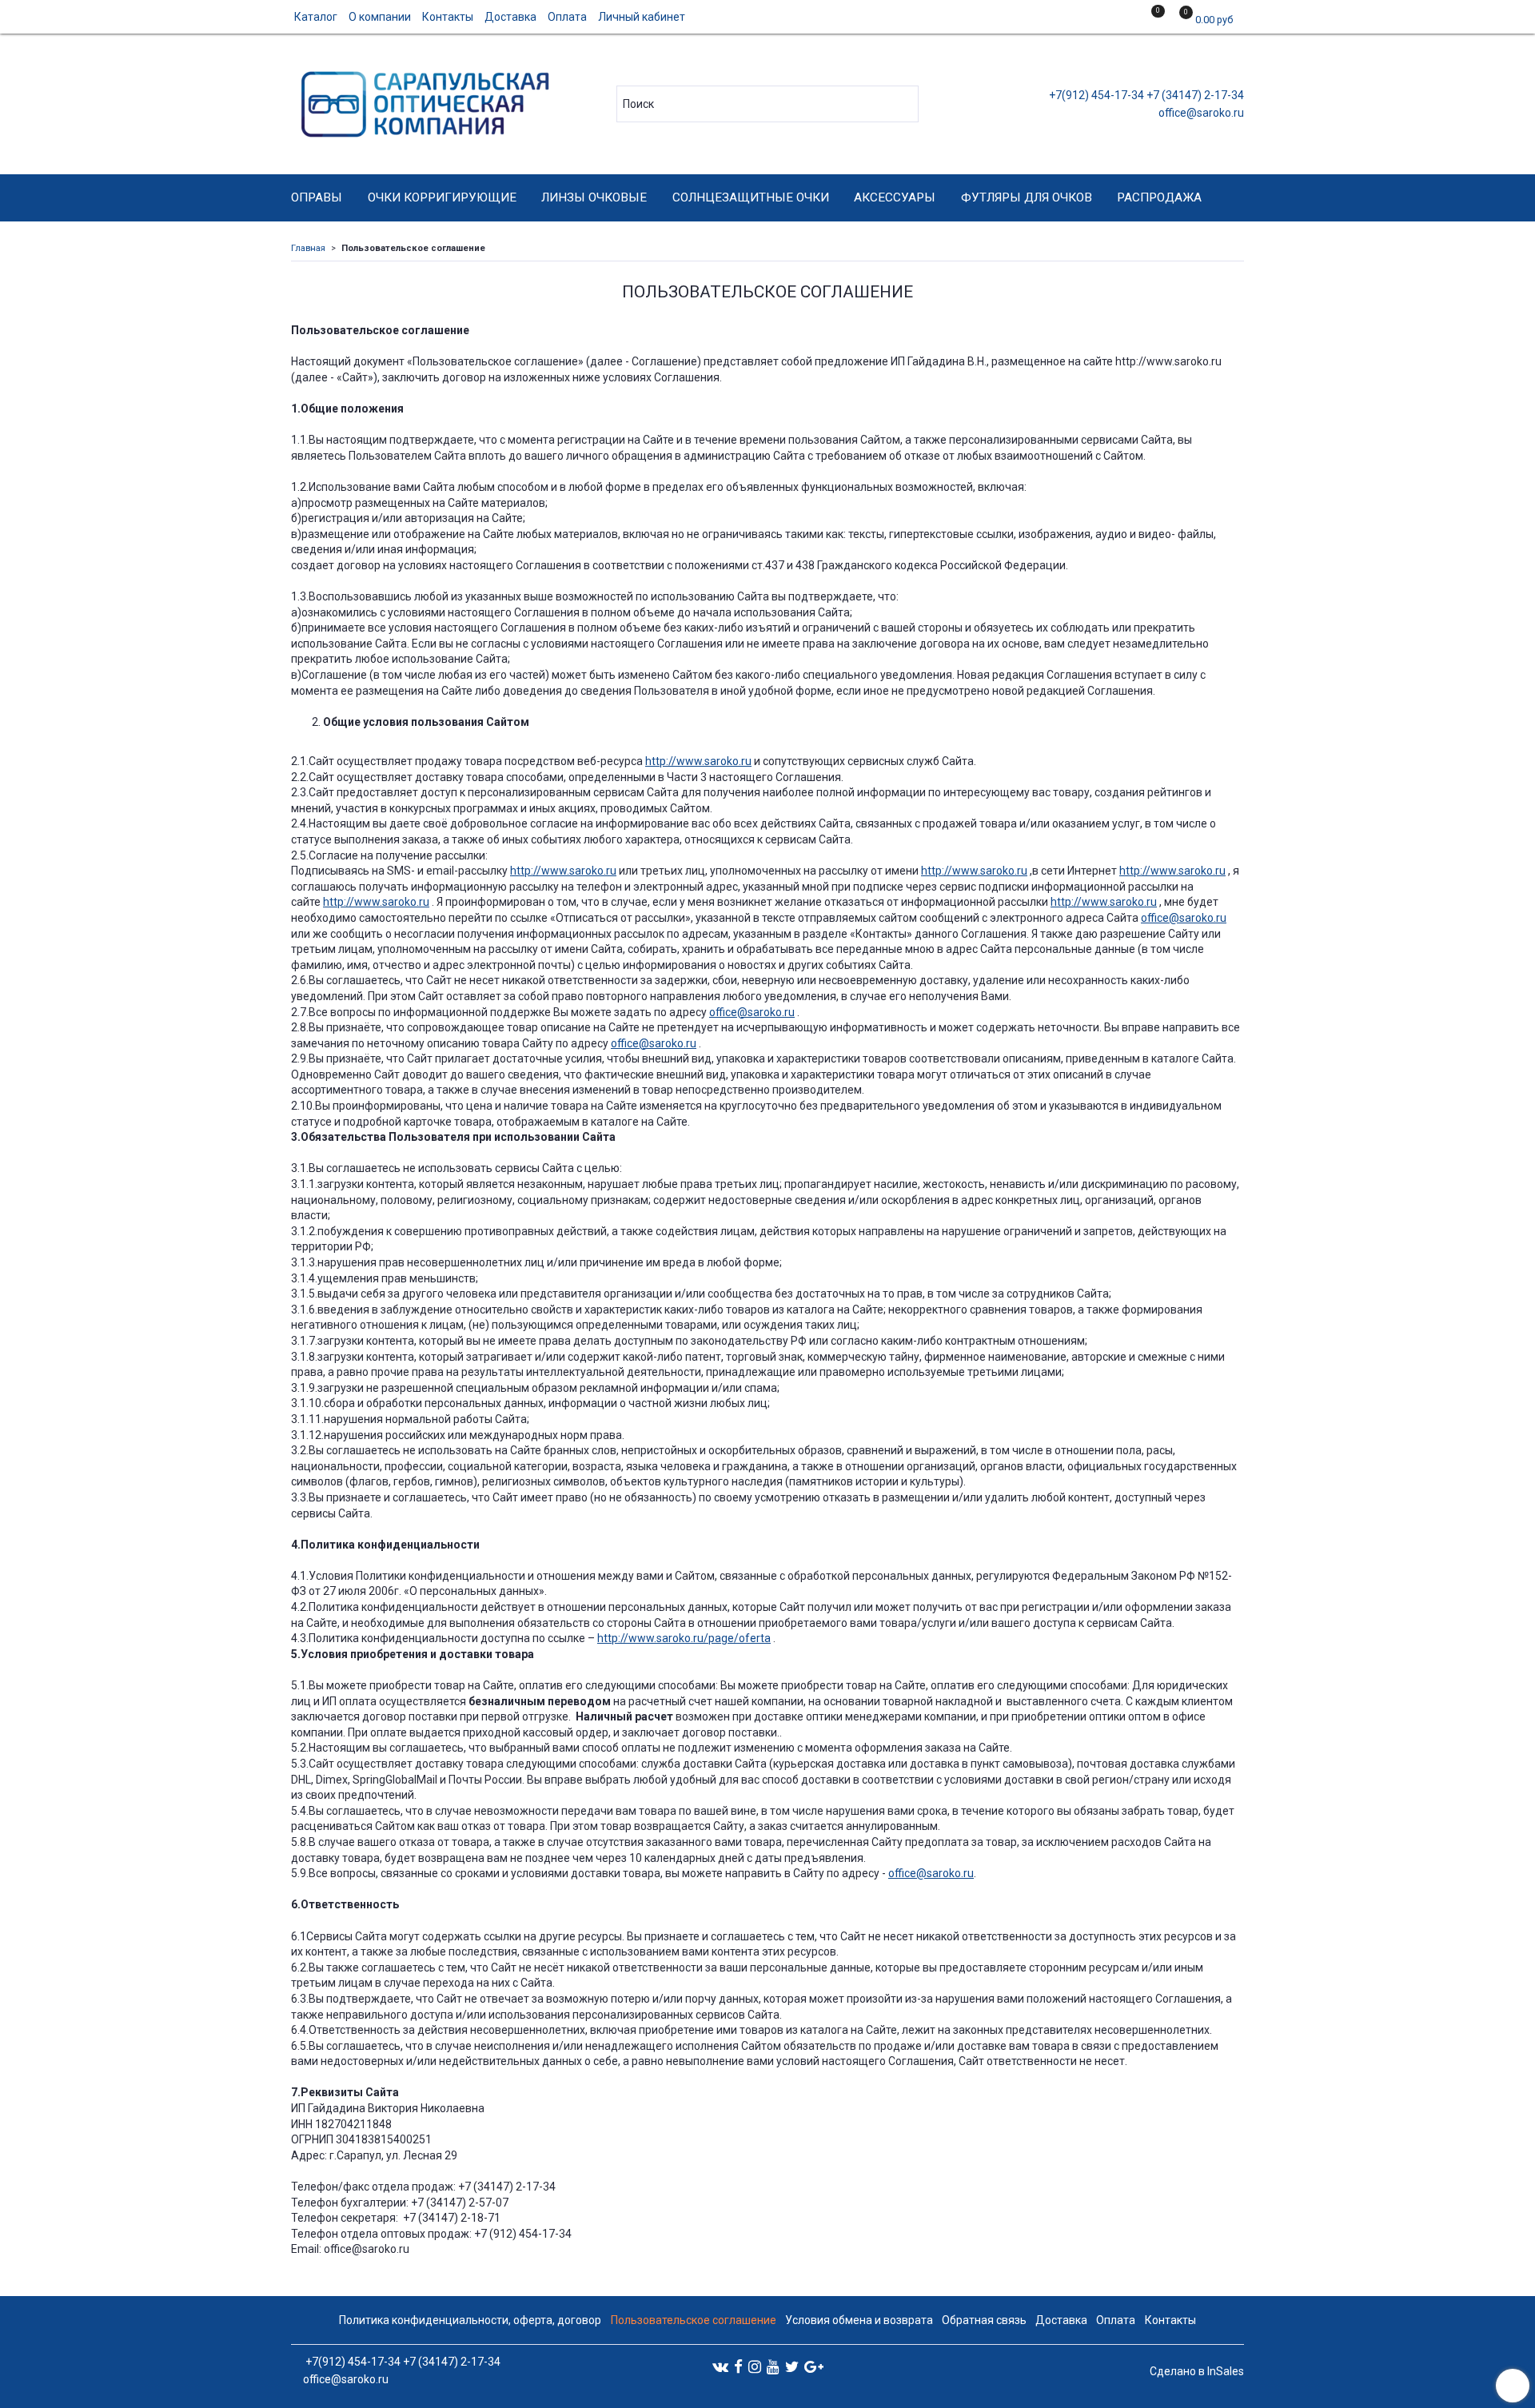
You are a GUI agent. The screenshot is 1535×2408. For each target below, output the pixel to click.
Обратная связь (984, 2320)
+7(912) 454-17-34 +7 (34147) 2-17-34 (1145, 95)
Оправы (317, 197)
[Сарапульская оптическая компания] (423, 100)
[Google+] (814, 2366)
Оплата (567, 17)
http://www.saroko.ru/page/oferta (684, 1638)
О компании (380, 17)
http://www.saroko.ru (698, 761)
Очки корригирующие (442, 197)
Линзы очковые (594, 197)
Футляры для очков (1027, 197)
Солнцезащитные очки (751, 197)
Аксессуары (895, 197)
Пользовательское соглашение (694, 2320)
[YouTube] (773, 2366)
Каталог (316, 17)
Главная (308, 248)
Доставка (510, 17)
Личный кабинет (642, 17)
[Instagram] (755, 2366)
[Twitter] (792, 2366)
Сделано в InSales (1197, 2371)
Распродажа (1159, 197)
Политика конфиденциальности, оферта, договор (470, 2320)
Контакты (448, 17)
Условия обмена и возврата (859, 2320)
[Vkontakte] (720, 2366)
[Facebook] (738, 2366)
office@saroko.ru (1200, 113)
